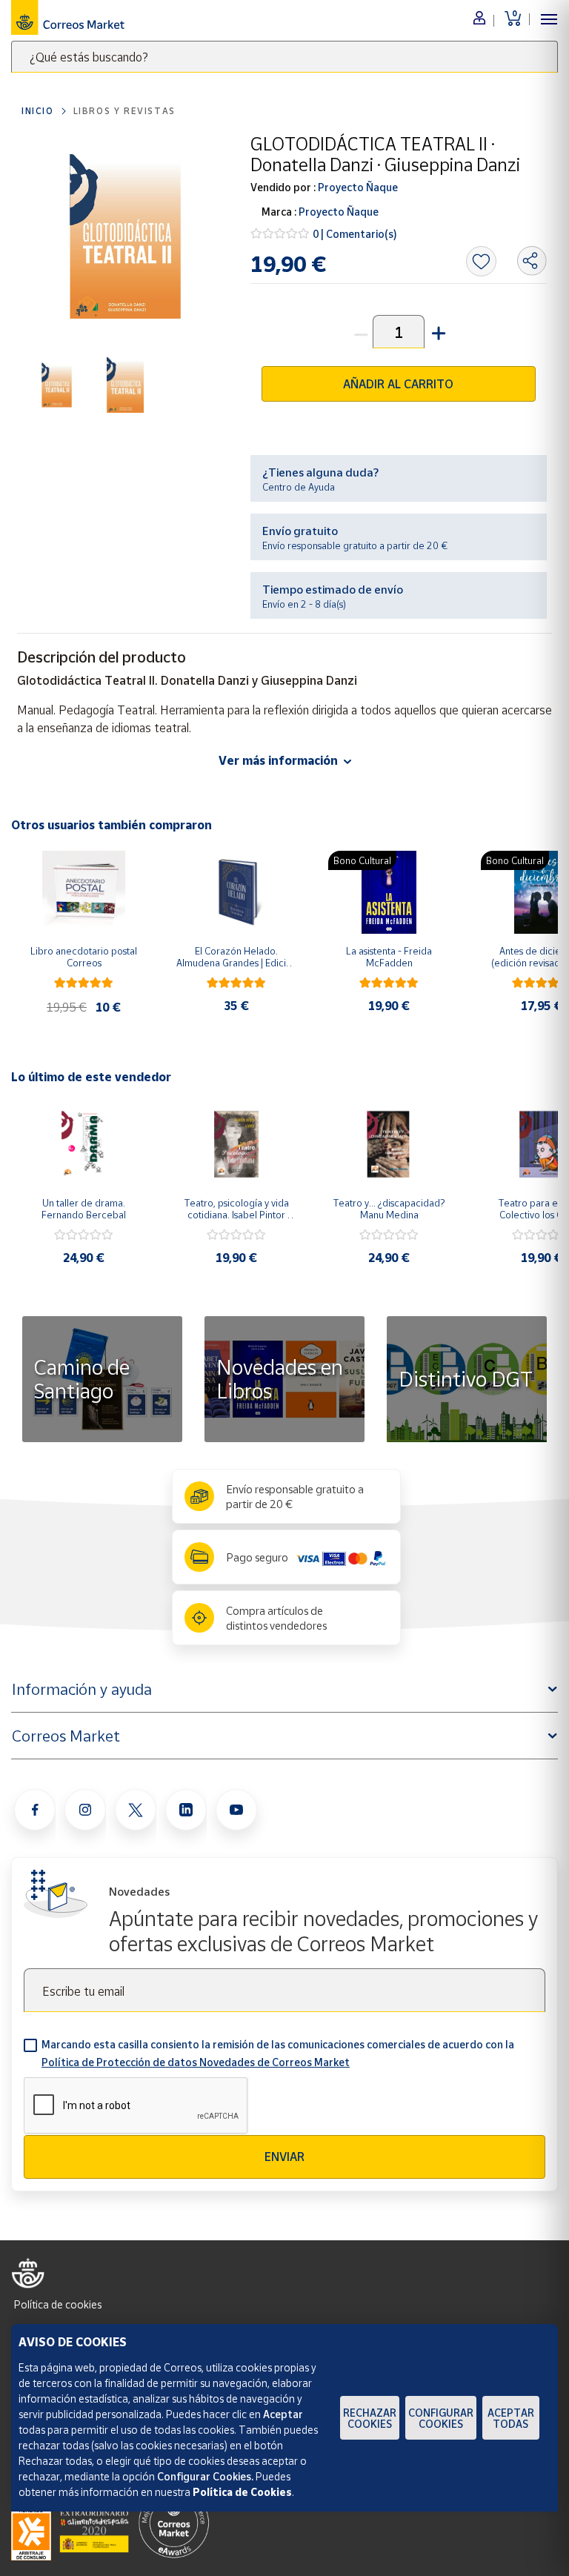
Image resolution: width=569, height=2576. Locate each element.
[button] (437, 332)
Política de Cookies (242, 2492)
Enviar (284, 2157)
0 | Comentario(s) (355, 234)
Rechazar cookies (370, 2418)
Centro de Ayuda (299, 487)
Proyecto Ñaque (357, 187)
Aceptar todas (511, 2418)
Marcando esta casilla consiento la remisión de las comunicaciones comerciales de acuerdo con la (278, 2053)
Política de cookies (58, 2304)
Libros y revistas (124, 111)
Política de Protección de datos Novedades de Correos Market (196, 2062)
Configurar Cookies (441, 2418)
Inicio (38, 111)
